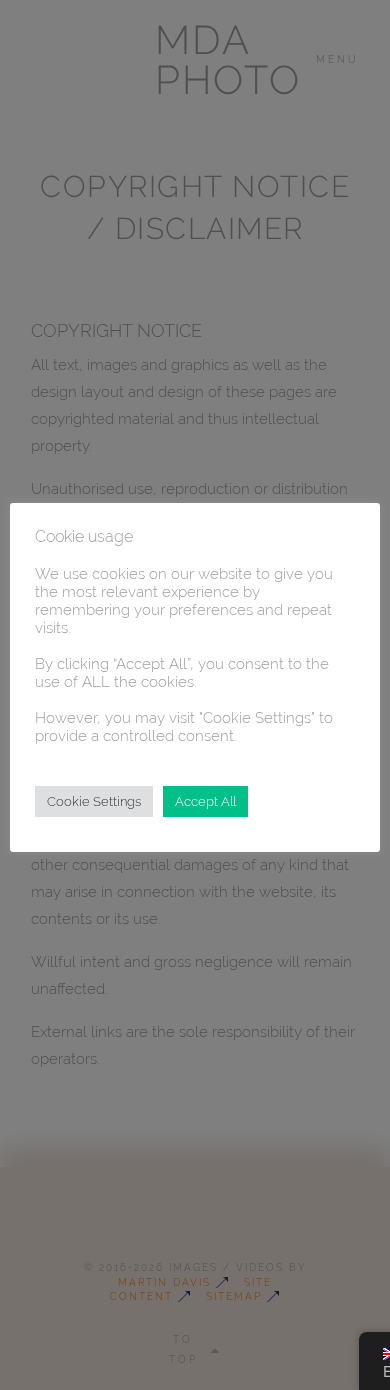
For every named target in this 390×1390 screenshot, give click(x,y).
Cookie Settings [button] (94, 801)
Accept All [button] (205, 801)
